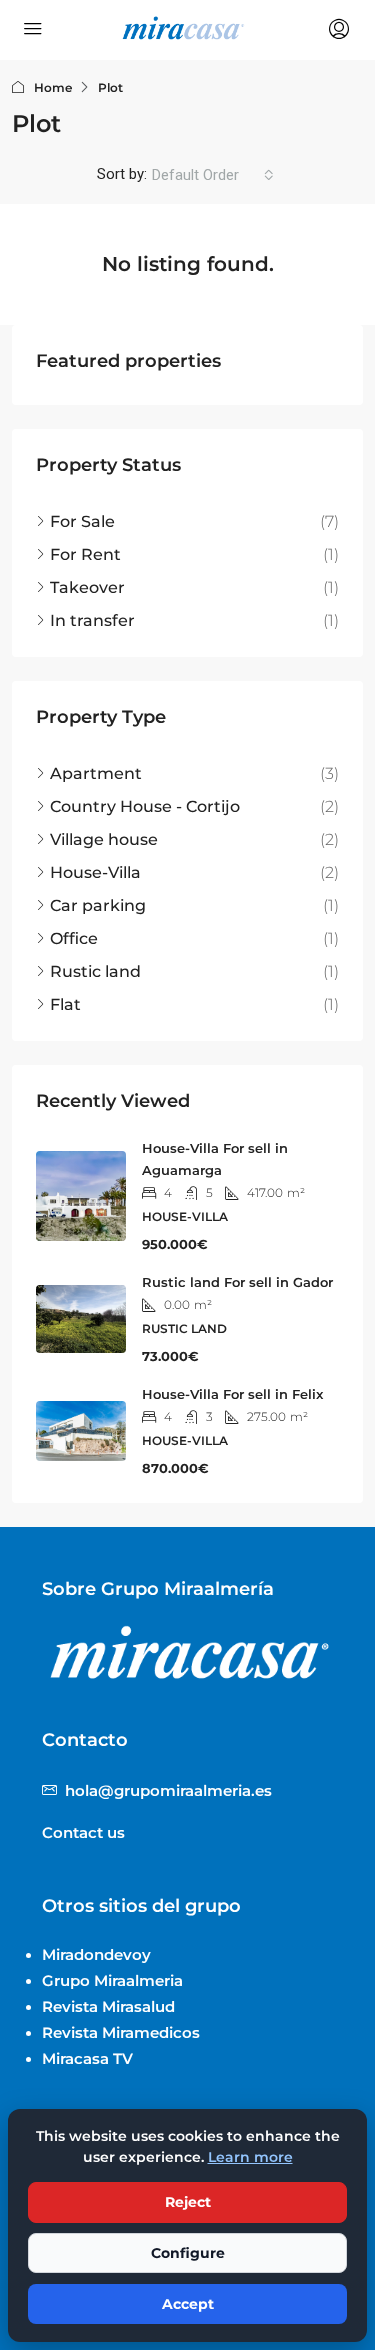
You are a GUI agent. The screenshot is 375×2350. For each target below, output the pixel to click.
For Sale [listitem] (82, 521)
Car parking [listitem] (98, 905)
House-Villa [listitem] (95, 872)
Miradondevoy (96, 1954)
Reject (188, 2202)
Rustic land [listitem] (95, 971)
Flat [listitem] (65, 1004)
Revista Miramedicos (121, 2032)
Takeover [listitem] (87, 587)
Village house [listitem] (104, 839)
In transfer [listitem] (92, 620)
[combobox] (213, 175)
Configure (188, 2253)
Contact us (83, 1832)
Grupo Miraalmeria (112, 1980)
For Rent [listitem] (85, 554)
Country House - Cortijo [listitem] (145, 806)
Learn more (250, 2157)
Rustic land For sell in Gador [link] (237, 1282)
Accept (188, 2304)
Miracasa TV (87, 2058)
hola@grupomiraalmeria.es (168, 1790)
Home (53, 87)
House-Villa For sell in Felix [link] (232, 1394)
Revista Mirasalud (108, 2006)
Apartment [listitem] (96, 773)
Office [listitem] (74, 938)
